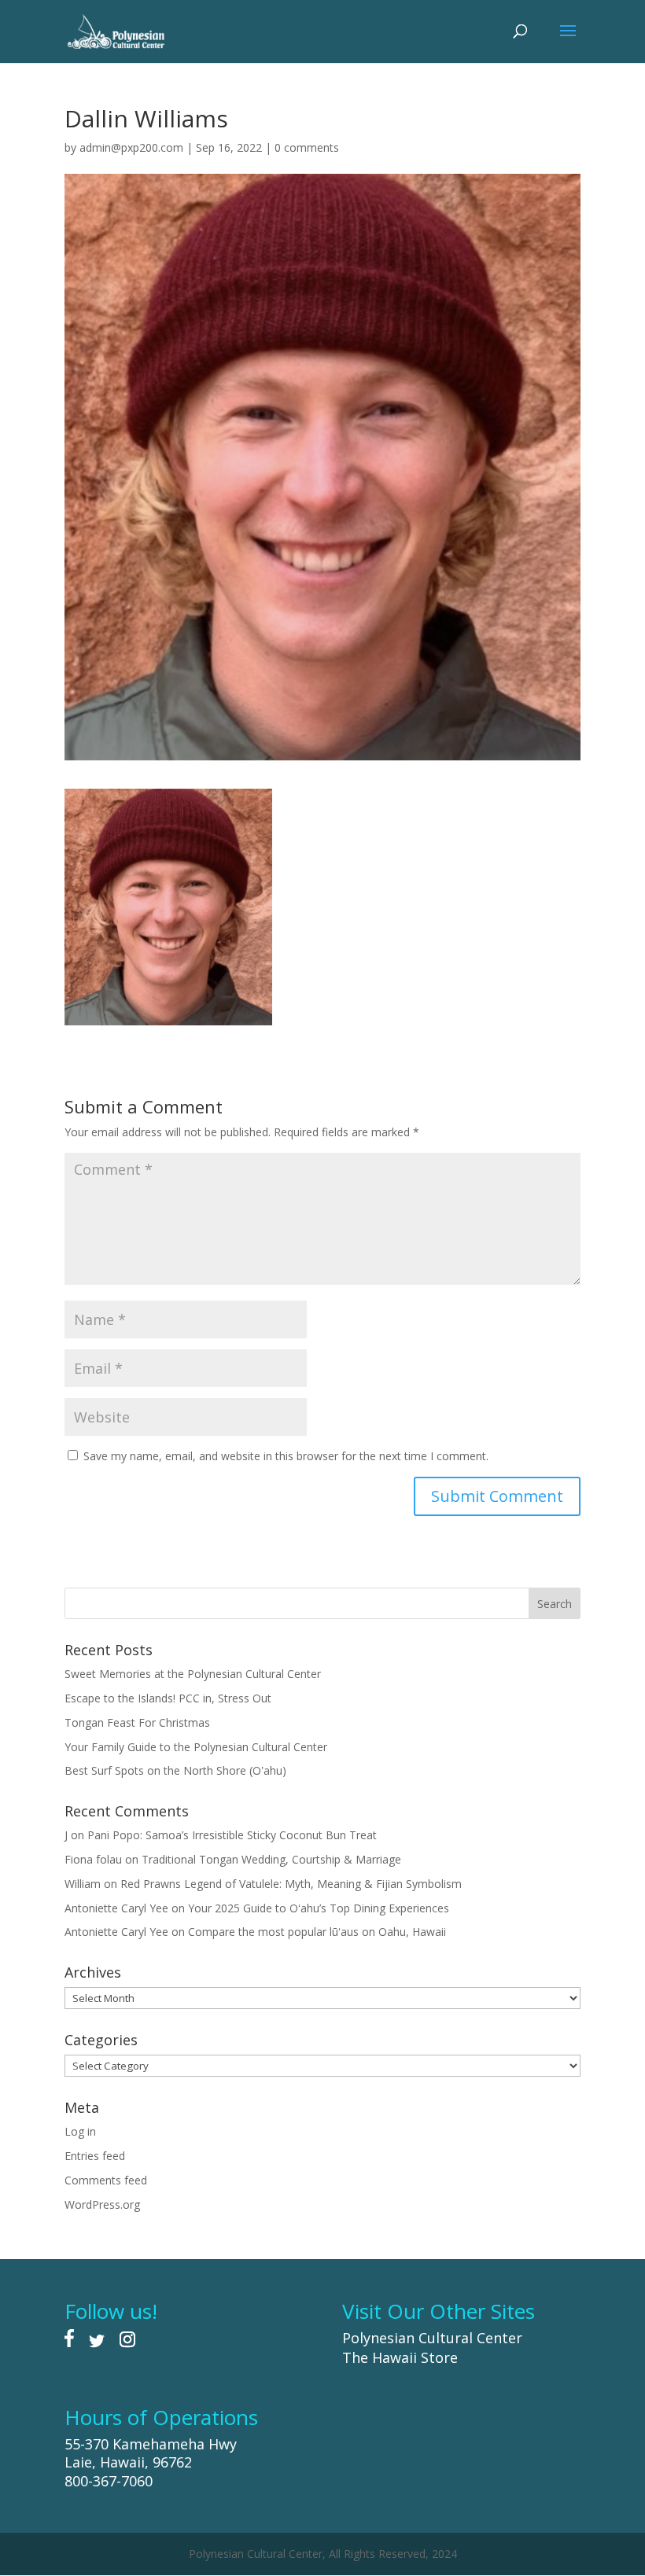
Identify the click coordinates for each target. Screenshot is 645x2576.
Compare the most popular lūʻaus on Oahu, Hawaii (317, 1932)
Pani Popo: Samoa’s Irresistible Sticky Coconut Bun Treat (232, 1835)
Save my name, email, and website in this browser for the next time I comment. (286, 1456)
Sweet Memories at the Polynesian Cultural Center (193, 1674)
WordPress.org (102, 2204)
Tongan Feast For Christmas (137, 1722)
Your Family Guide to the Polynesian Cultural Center (196, 1747)
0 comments (307, 147)
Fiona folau (93, 1859)
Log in (80, 2131)
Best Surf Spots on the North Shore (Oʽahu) (175, 1770)
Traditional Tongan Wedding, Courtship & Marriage (271, 1859)
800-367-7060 (109, 2481)
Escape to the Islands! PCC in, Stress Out (168, 1698)
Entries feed (95, 2156)
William (83, 1884)
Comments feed (106, 2180)
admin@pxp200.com (131, 147)
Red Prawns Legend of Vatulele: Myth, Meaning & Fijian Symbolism (291, 1884)
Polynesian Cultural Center (432, 2338)
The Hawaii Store (400, 2357)
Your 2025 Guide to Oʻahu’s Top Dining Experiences (319, 1908)
